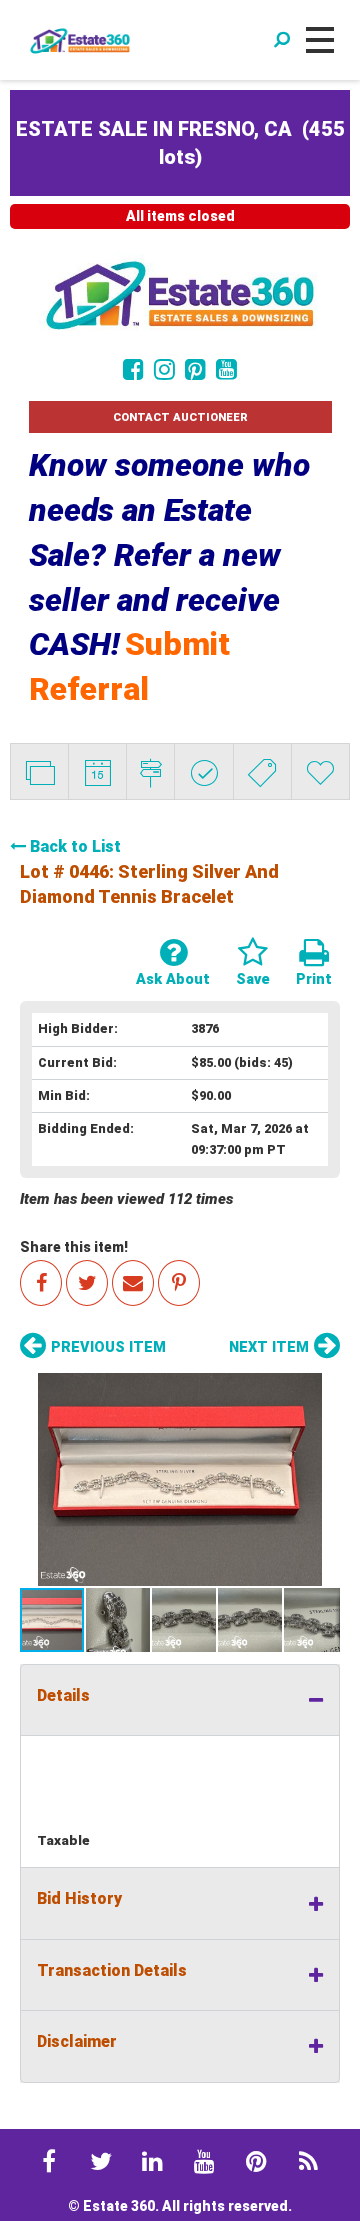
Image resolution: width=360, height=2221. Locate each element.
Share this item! (74, 1247)
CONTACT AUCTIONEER (180, 417)
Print (314, 979)
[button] (180, 1479)
